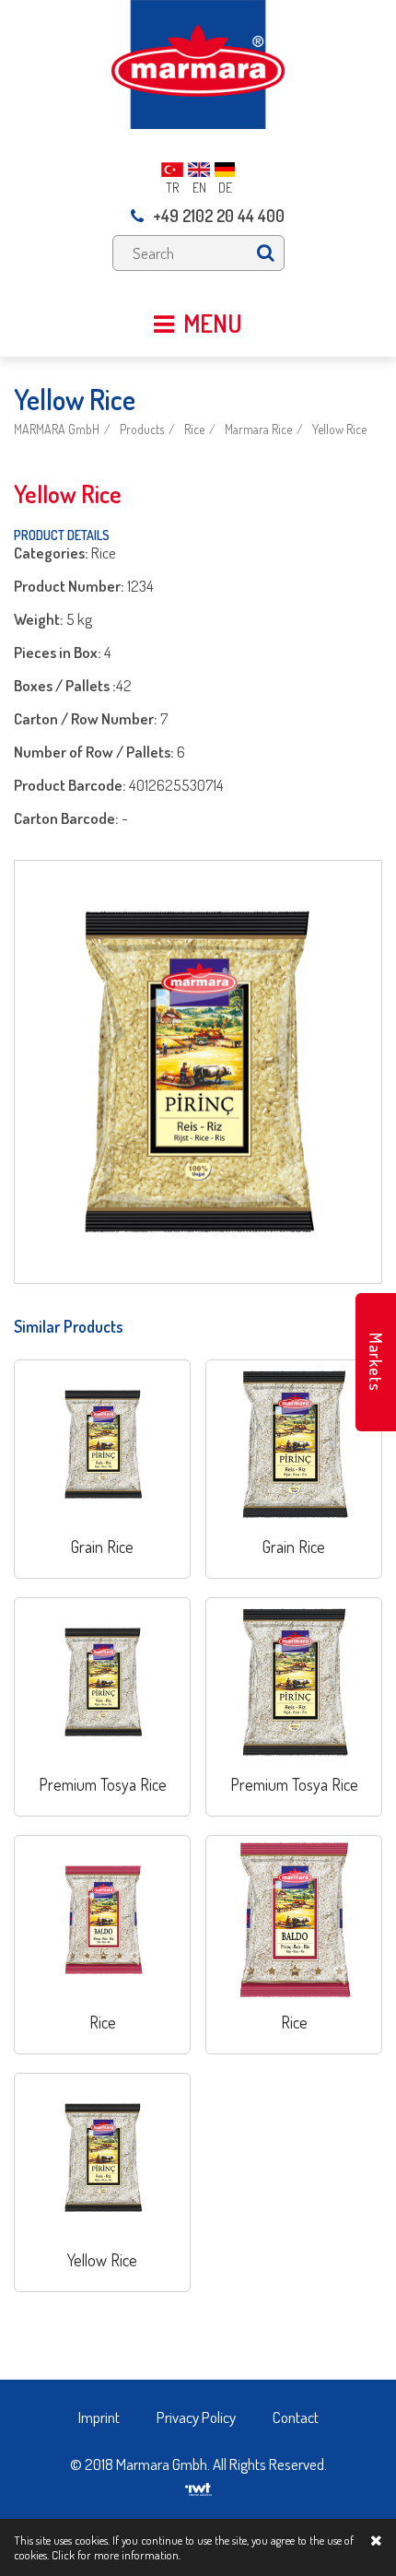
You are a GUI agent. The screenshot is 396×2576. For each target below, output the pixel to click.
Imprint (99, 2417)
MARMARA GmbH (57, 429)
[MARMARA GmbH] (198, 62)
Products (142, 429)
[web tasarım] (198, 2483)
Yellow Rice (339, 429)
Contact (296, 2417)
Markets (376, 1362)
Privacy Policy (196, 2417)
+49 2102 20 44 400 (219, 216)
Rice (194, 429)
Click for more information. (116, 2555)
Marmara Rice (258, 429)
